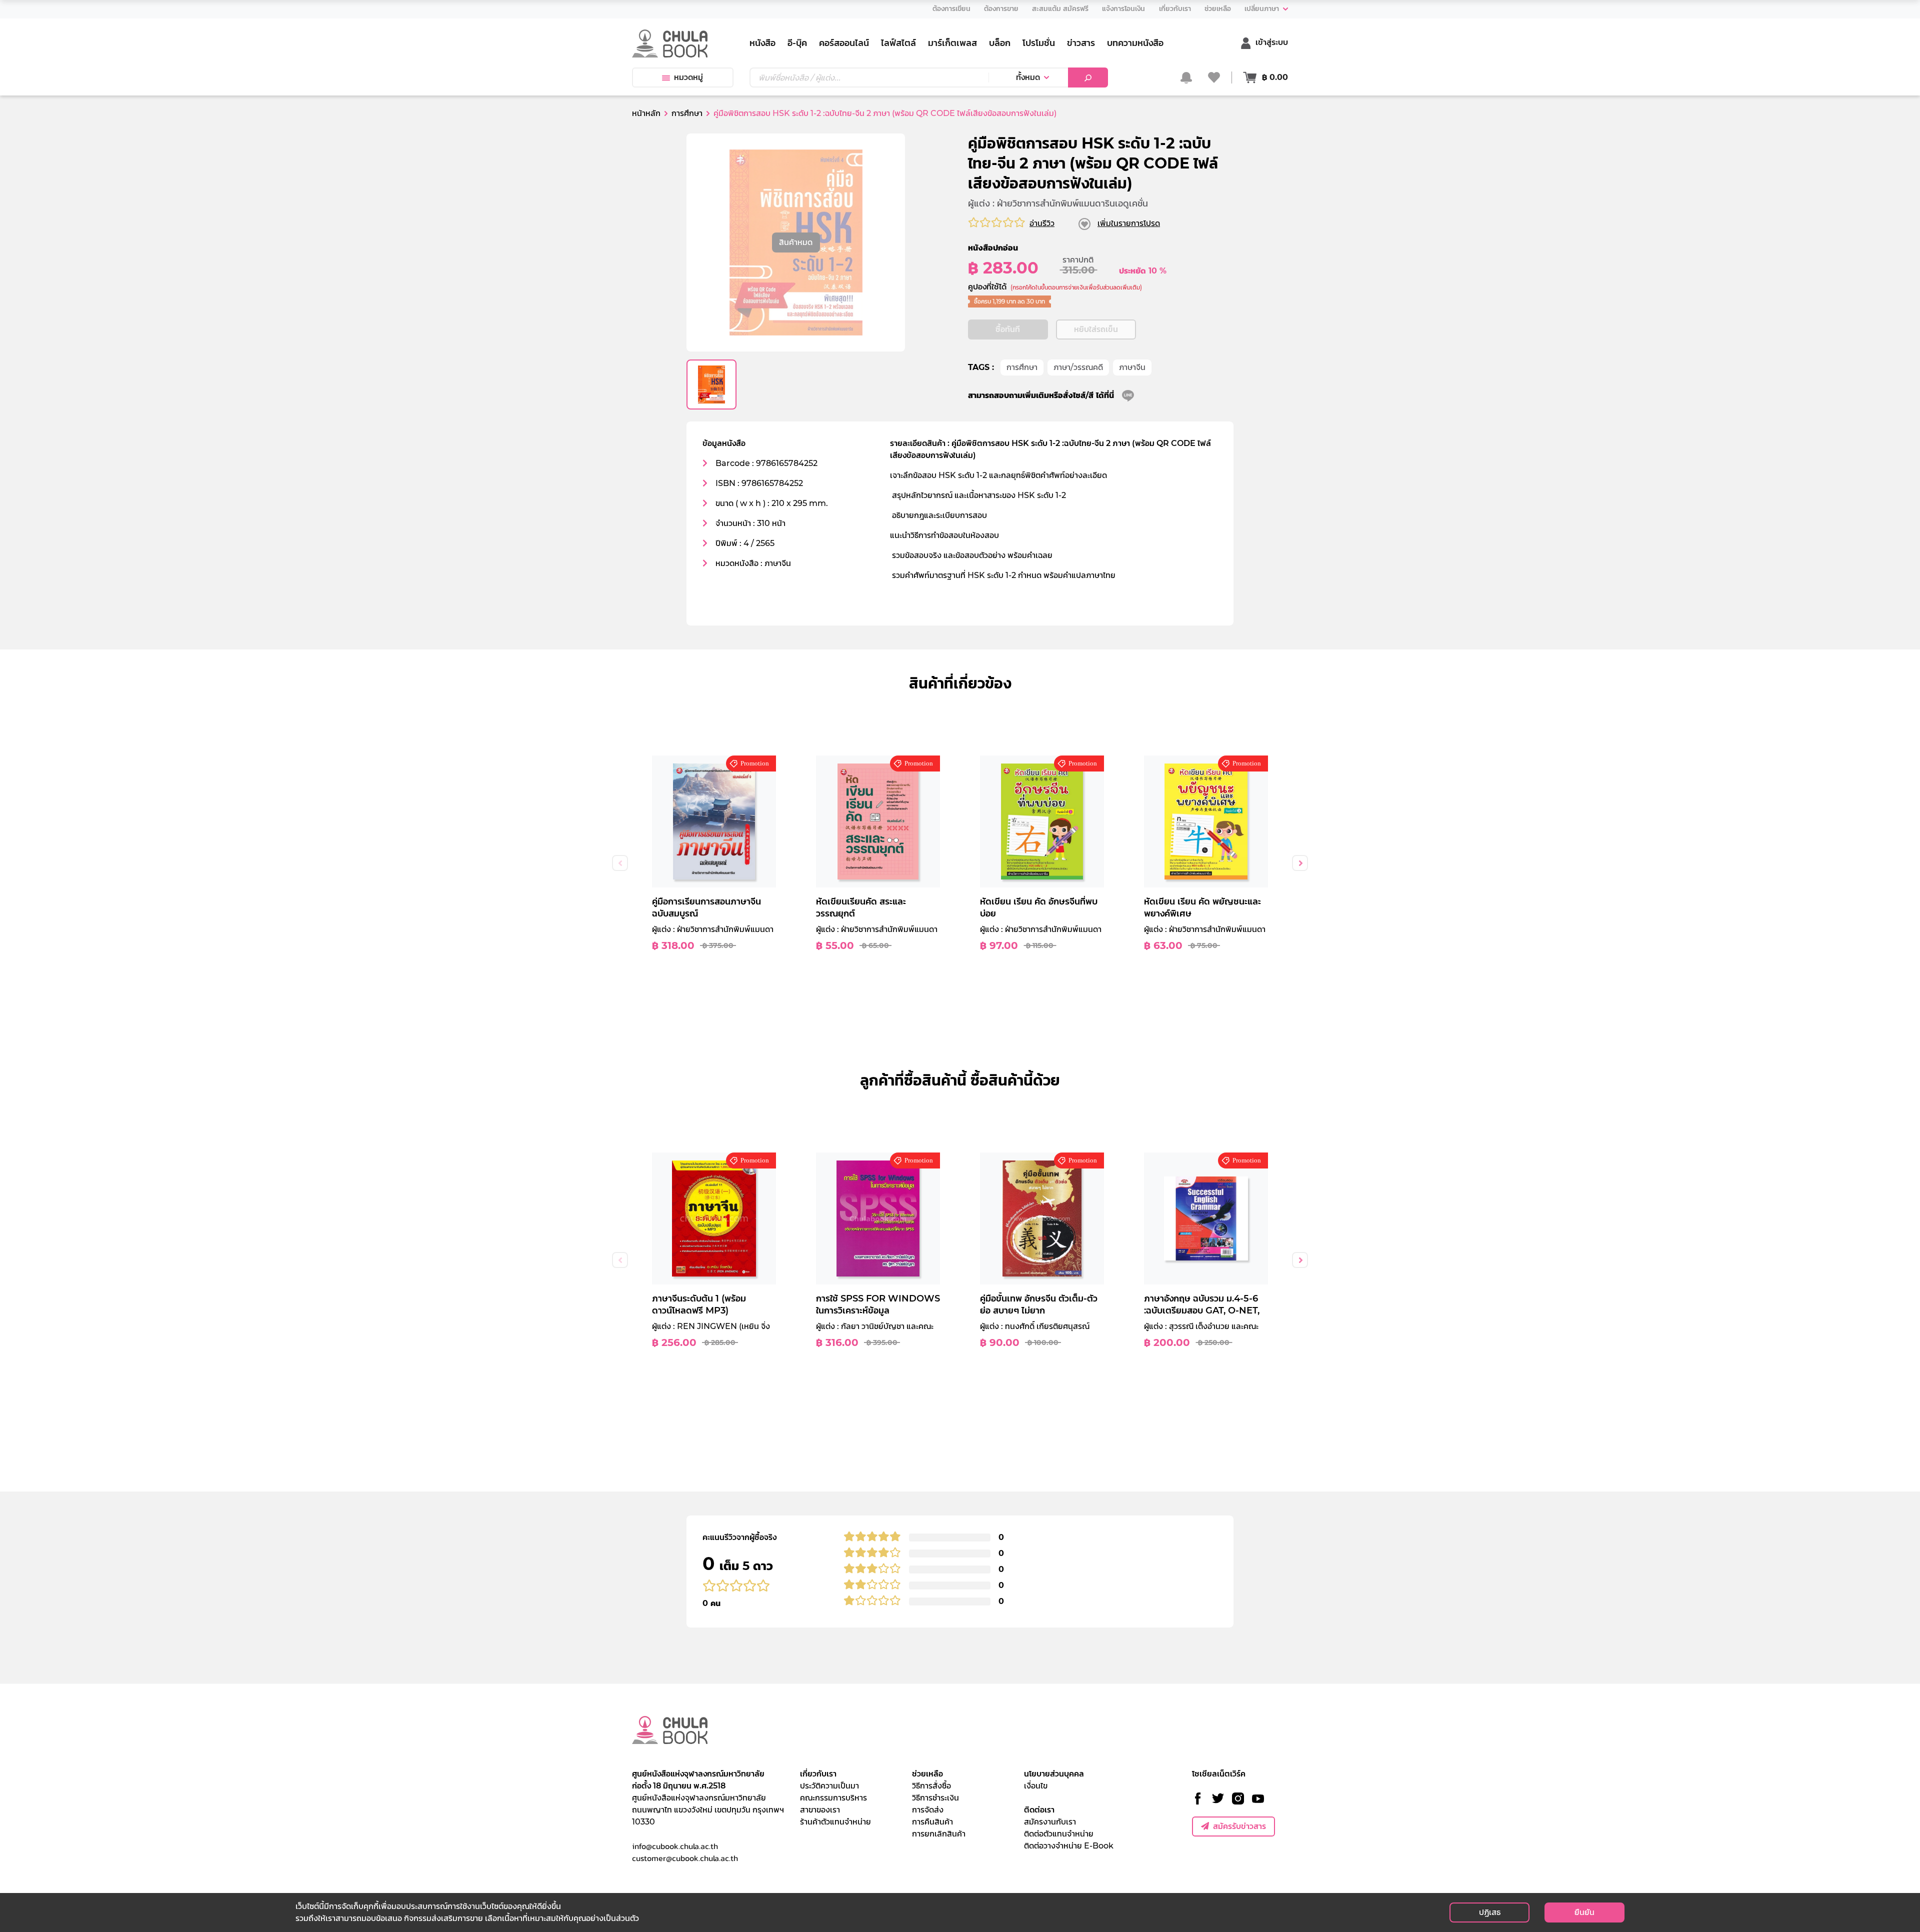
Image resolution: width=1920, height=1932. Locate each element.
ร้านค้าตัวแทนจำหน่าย (835, 1822)
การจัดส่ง (928, 1810)
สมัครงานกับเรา (1050, 1822)
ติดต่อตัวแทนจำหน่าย (1059, 1834)
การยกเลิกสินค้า (939, 1834)
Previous (620, 863)
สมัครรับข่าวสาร (1239, 1826)
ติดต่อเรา (1039, 1810)
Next (1300, 863)
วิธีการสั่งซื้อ (931, 1786)
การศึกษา (1022, 367)
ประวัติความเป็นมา (829, 1786)
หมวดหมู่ (688, 77)
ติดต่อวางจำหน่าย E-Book (1069, 1846)
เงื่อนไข (1036, 1786)
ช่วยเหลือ (927, 1774)
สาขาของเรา (820, 1810)
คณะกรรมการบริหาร (833, 1798)
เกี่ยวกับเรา (818, 1774)
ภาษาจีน (1132, 367)
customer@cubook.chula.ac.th (685, 1858)
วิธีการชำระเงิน (935, 1798)
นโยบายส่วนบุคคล (1054, 1774)
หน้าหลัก (646, 113)
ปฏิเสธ (1490, 1912)
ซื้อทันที (1008, 329)
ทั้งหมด (1028, 77)
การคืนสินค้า (932, 1822)
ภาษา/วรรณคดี (1078, 367)
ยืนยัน (1584, 1912)
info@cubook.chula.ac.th (675, 1846)
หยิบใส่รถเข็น (1096, 329)
